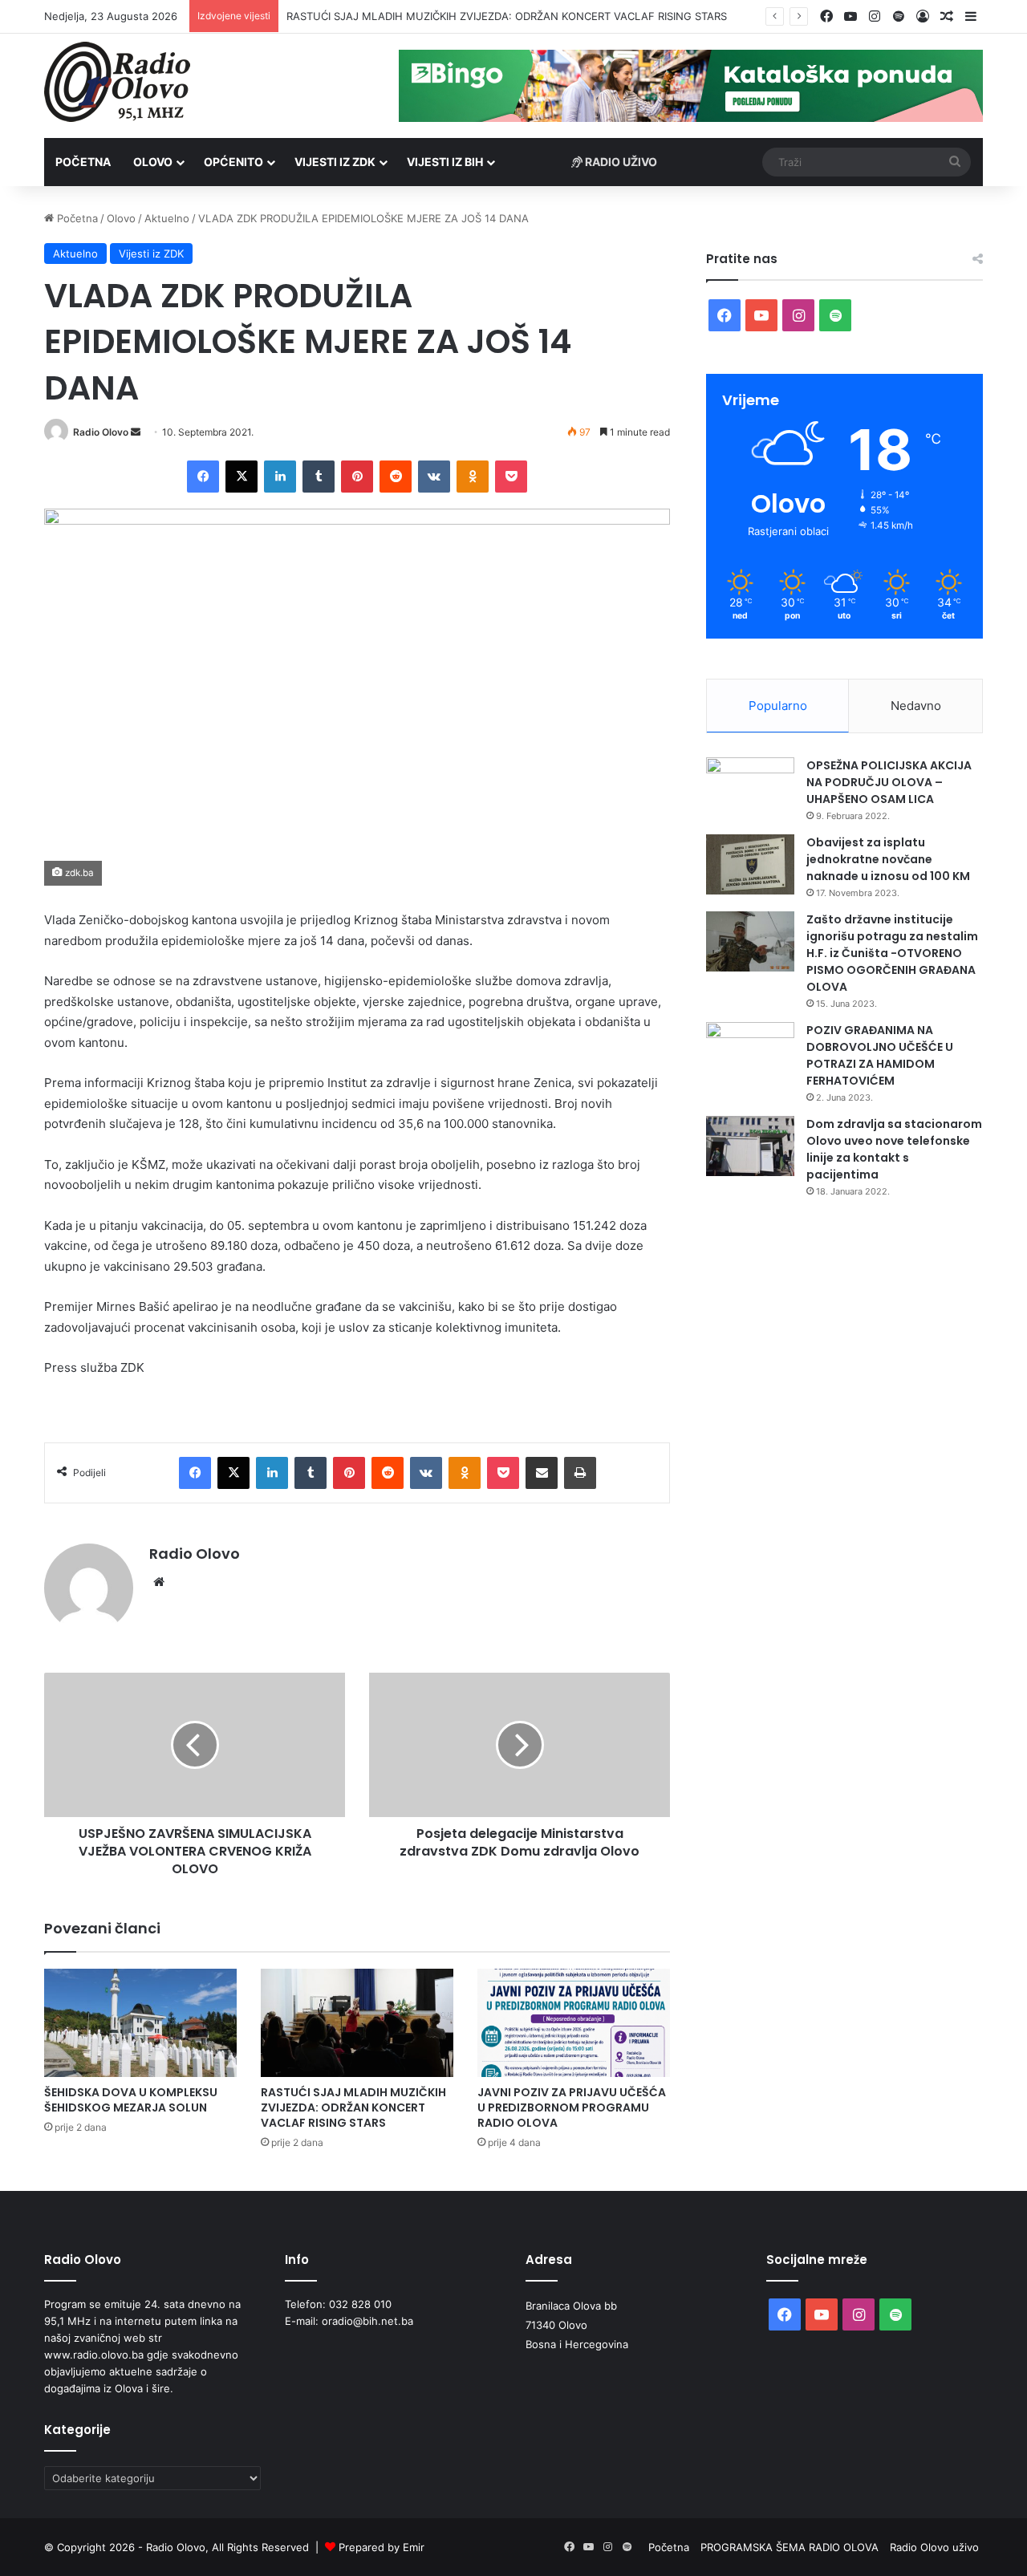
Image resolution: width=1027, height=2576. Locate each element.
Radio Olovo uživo (934, 2547)
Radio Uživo (620, 162)
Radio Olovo (101, 432)
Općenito (233, 162)
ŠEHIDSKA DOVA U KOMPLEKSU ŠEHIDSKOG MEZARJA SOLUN (131, 2100)
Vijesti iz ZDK (335, 162)
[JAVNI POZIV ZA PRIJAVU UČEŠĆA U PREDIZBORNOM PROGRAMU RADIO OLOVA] (574, 2023)
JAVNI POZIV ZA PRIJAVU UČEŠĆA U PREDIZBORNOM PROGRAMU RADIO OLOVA (572, 2107)
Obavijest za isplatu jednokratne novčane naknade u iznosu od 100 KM (888, 859)
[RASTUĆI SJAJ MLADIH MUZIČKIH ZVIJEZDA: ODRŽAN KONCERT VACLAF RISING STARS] (357, 2023)
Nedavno (916, 706)
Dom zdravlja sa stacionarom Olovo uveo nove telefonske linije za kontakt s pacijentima (894, 1149)
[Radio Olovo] (117, 82)
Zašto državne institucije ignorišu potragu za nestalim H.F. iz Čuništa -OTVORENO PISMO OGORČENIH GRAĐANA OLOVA (892, 953)
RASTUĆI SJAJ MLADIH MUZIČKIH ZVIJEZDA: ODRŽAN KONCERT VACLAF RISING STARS (353, 2107)
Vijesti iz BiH (445, 162)
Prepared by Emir (382, 2547)
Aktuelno (167, 218)
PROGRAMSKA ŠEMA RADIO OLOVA (790, 2547)
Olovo (153, 162)
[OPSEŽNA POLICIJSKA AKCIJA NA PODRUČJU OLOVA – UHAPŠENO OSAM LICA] (750, 787)
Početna (83, 162)
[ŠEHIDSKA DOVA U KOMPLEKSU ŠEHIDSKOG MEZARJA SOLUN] (140, 2023)
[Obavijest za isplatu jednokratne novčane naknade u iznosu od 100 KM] (750, 864)
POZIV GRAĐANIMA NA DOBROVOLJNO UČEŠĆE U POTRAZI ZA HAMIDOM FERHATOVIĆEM (880, 1055)
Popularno (778, 706)
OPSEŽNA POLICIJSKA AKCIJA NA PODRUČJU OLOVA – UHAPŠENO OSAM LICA (889, 782)
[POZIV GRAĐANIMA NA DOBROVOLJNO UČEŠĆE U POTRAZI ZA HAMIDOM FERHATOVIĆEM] (750, 1052)
